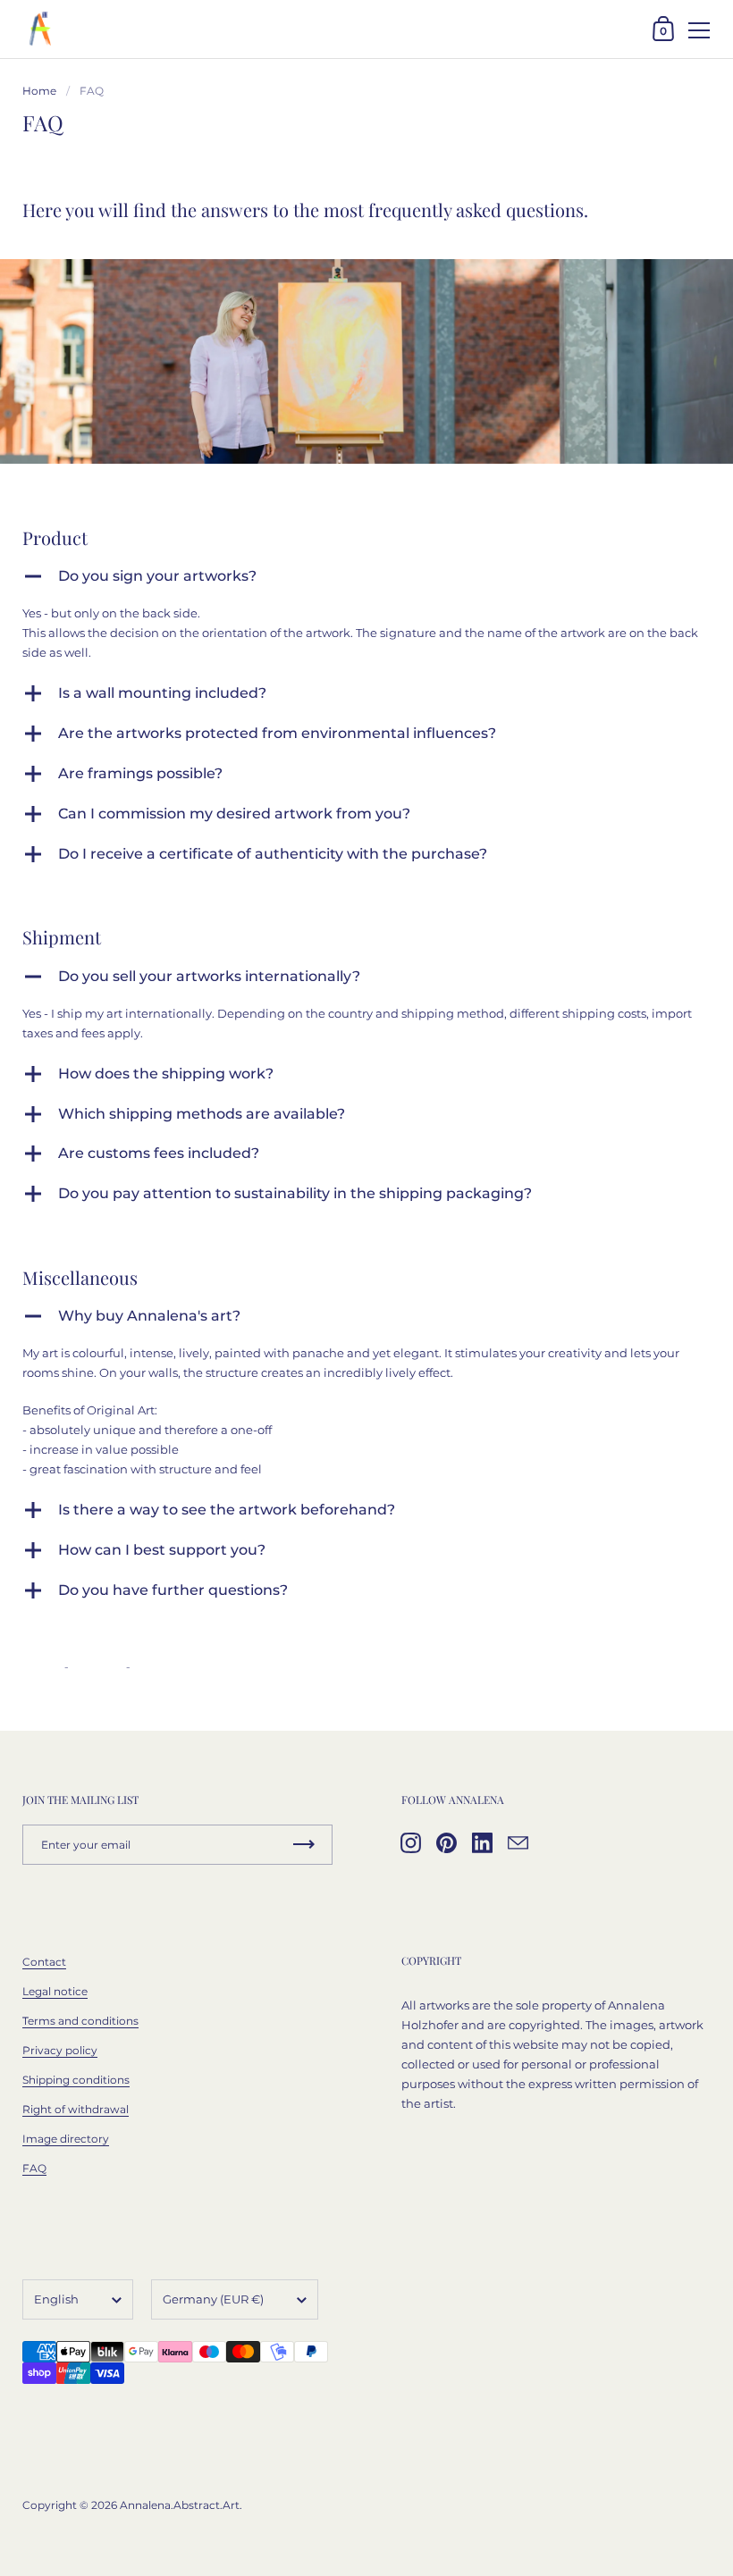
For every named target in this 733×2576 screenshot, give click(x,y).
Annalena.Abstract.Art (180, 2505)
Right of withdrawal (76, 2109)
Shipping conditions (76, 2080)
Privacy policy (60, 2050)
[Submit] (304, 1845)
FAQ (34, 2168)
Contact (44, 1962)
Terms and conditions (80, 2021)
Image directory (66, 2139)
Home (39, 91)
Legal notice (55, 1991)
